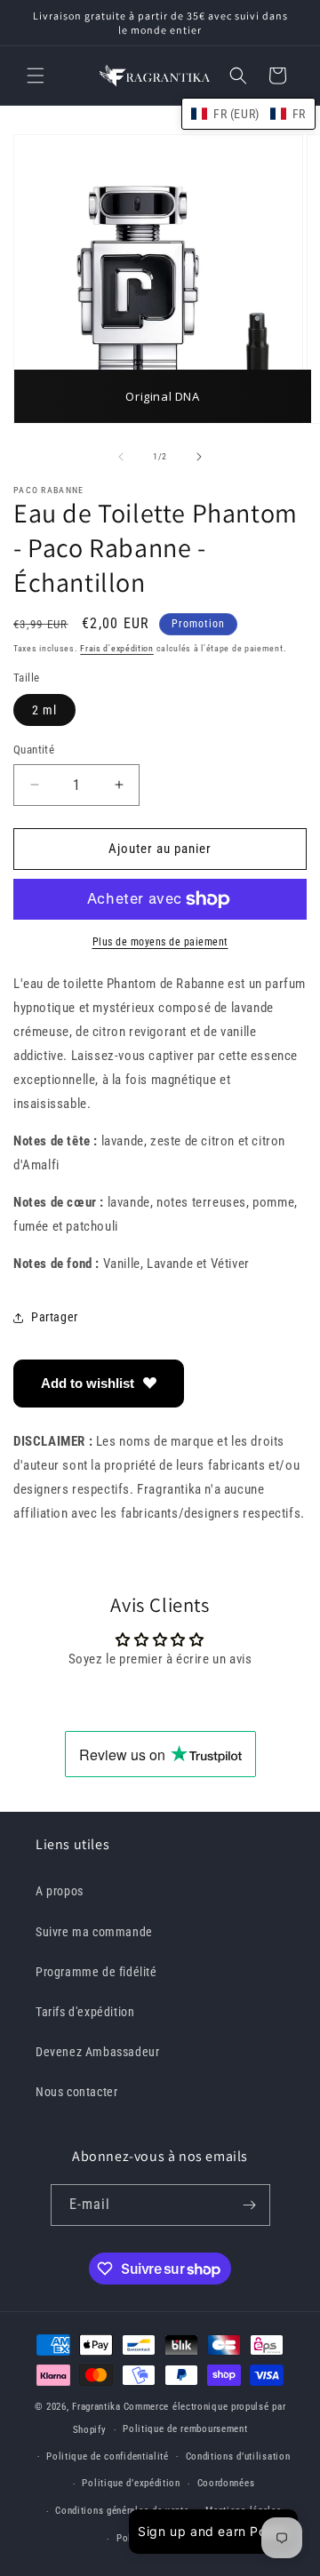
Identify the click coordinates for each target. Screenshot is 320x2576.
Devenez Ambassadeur (97, 2052)
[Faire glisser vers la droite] (199, 457)
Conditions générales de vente (122, 2511)
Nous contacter (76, 2092)
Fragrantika (96, 2407)
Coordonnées (226, 2483)
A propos (60, 1891)
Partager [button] (55, 1317)
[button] (36, 76)
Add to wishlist (88, 1383)
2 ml (44, 710)
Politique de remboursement (185, 2429)
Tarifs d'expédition (85, 2012)
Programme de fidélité (96, 1972)
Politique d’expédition (131, 2483)
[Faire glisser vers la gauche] (121, 457)
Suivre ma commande (94, 1932)
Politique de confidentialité (108, 2456)
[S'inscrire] (250, 2205)
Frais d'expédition (117, 648)
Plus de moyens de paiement (160, 942)
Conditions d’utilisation (238, 2456)
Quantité (34, 750)
